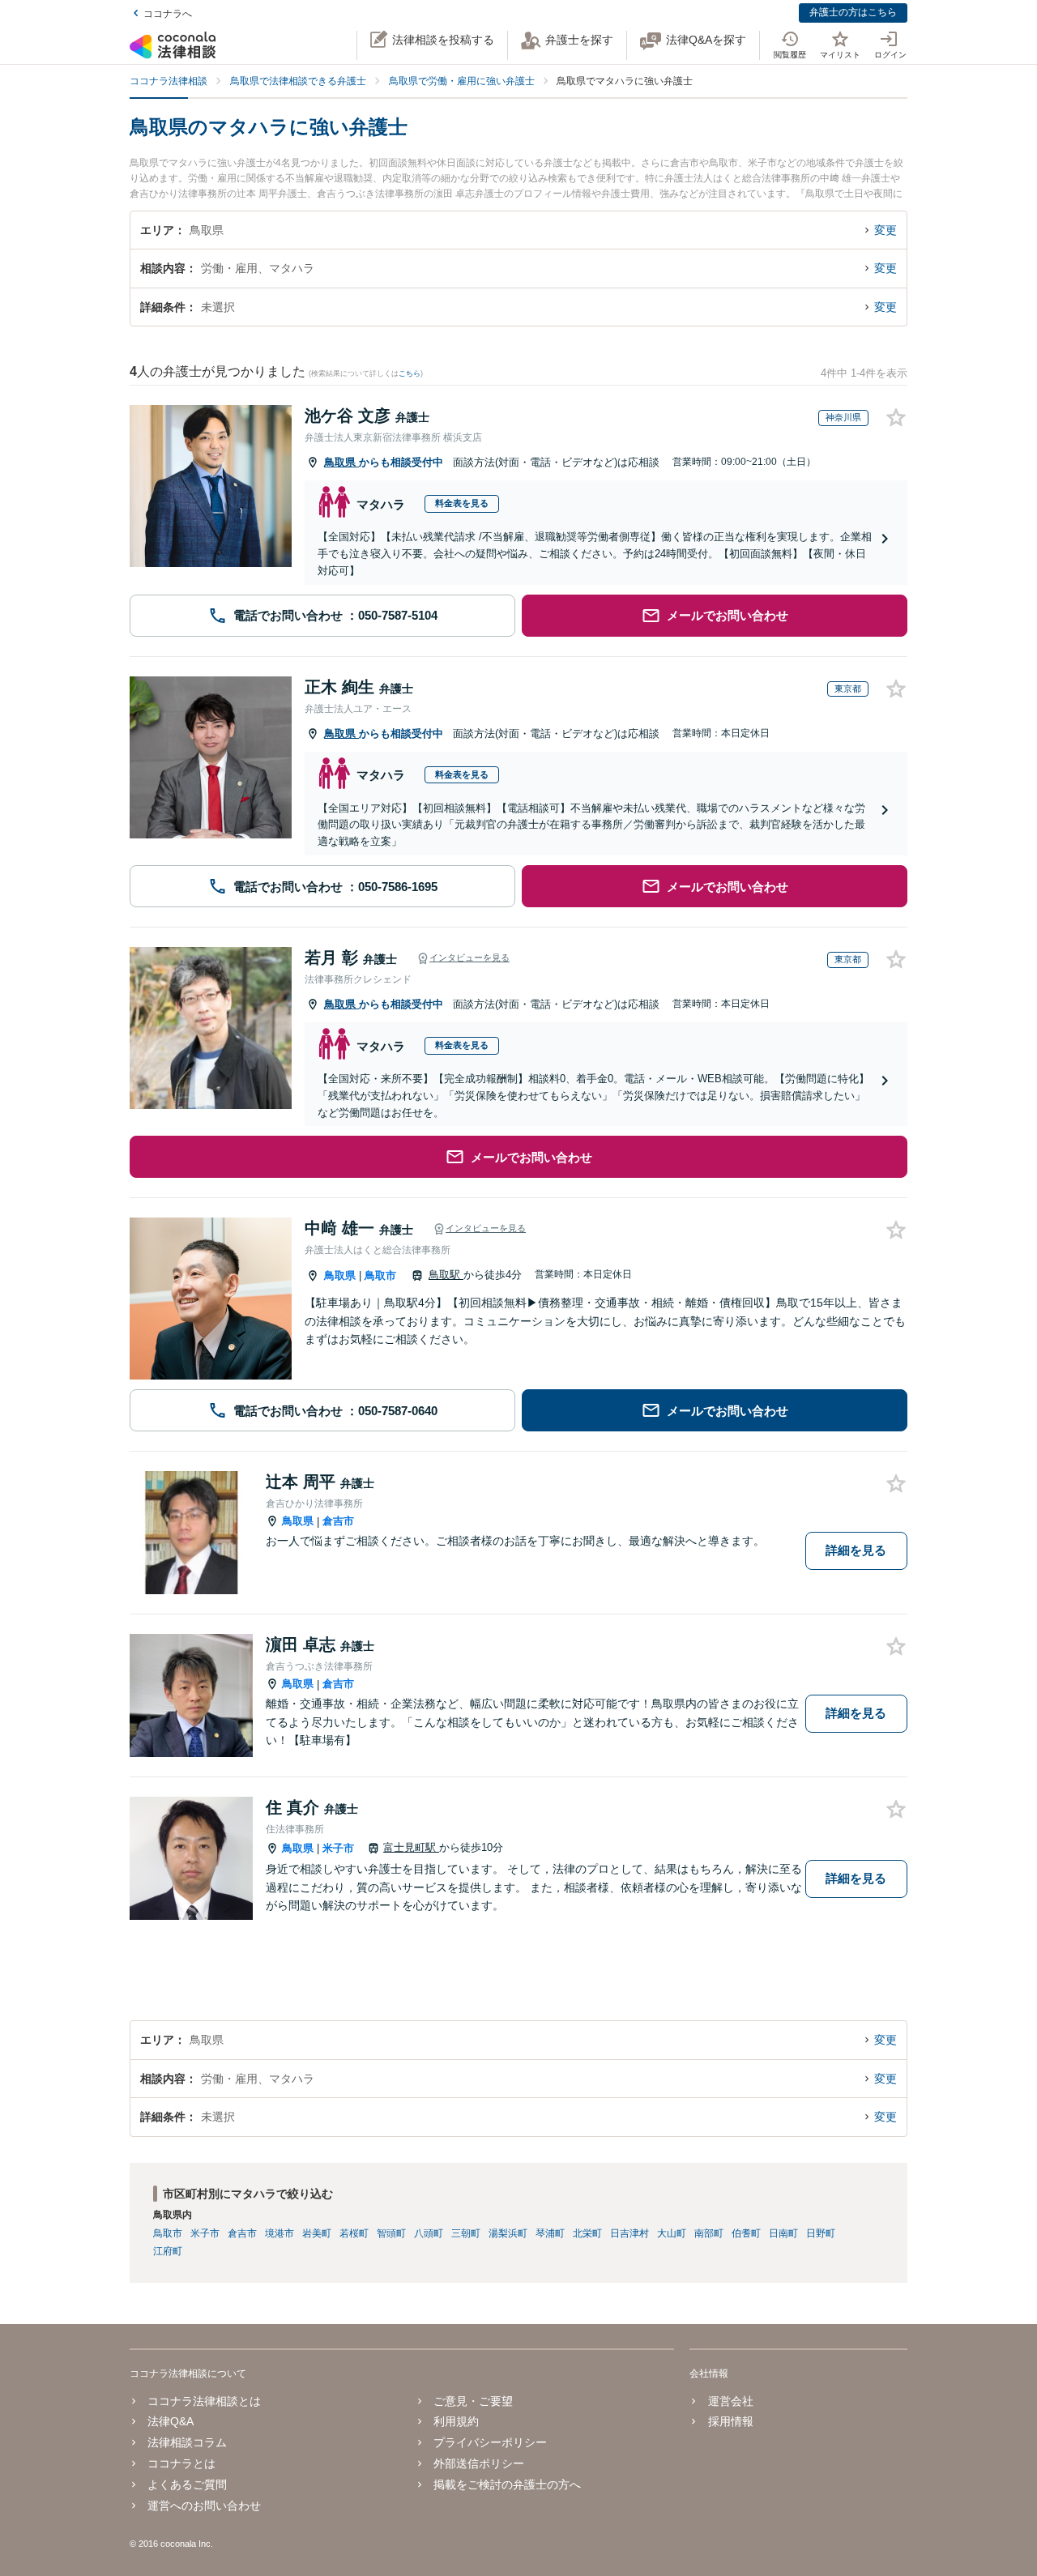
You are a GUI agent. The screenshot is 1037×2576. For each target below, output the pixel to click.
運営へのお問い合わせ (204, 2506)
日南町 (783, 2233)
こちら (410, 373)
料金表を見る (462, 503)
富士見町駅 (411, 1847)
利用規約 (456, 2421)
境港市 (280, 2233)
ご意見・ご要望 (473, 2401)
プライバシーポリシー (490, 2442)
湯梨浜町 (508, 2233)
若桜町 (354, 2233)
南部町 (709, 2233)
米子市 (338, 1848)
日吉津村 (629, 2233)
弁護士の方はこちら (853, 12)
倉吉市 (338, 1521)
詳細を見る (856, 1550)
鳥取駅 (446, 1275)
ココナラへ (168, 14)
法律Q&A (171, 2421)
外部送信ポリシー (479, 2463)
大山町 (672, 2233)
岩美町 (317, 2233)
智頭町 (391, 2233)
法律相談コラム (187, 2442)
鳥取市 (380, 1275)
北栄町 (587, 2233)
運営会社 (730, 2401)
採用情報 (730, 2421)
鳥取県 (341, 462)
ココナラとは (181, 2463)
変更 (886, 230)
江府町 (168, 2251)
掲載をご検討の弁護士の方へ (507, 2484)
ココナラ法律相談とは (204, 2401)
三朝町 (466, 2233)
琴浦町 (550, 2233)
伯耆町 (746, 2233)
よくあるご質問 (187, 2484)
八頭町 (429, 2233)
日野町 (821, 2233)
